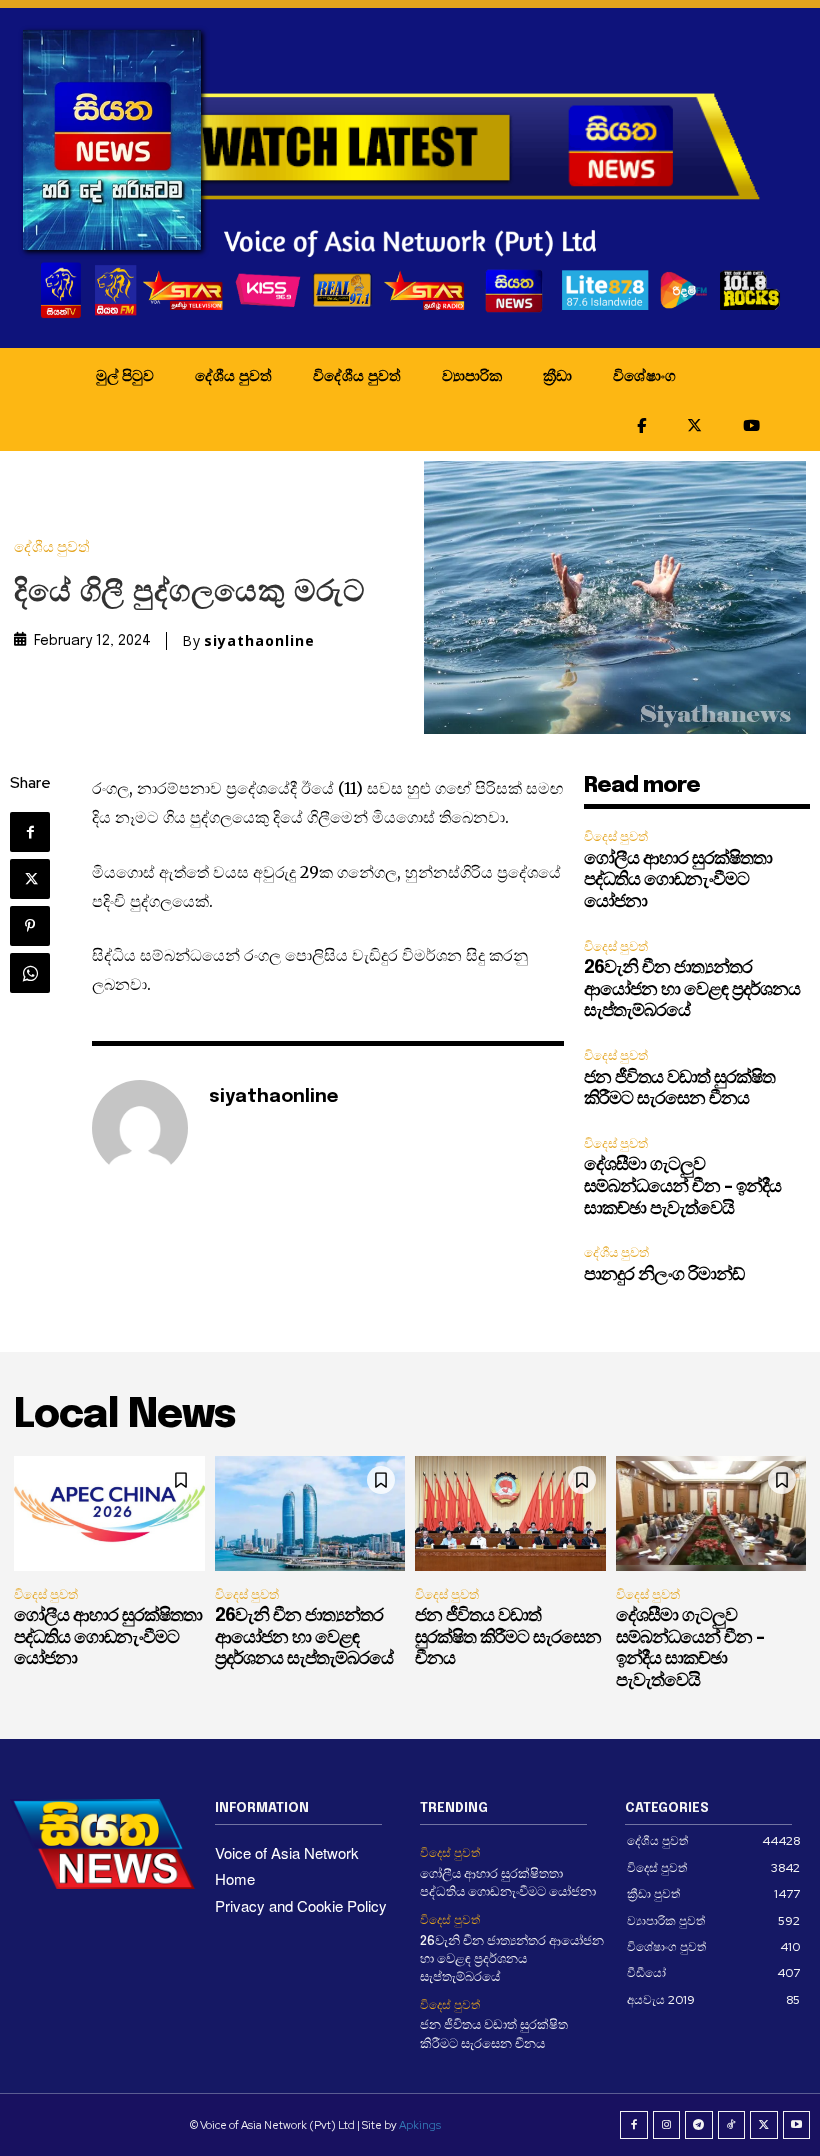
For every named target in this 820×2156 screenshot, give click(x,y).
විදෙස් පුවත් (616, 836)
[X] (30, 879)
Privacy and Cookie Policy (301, 1905)
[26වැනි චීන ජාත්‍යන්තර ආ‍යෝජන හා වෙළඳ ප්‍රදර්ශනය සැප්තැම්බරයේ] (310, 1513)
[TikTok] (732, 2125)
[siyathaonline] (140, 1128)
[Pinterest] (30, 926)
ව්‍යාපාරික (472, 375)
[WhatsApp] (30, 973)
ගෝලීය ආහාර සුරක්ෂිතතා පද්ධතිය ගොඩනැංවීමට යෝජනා (678, 880)
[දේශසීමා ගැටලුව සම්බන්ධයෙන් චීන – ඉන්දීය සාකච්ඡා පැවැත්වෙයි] (711, 1513)
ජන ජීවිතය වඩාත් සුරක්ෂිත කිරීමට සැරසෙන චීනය (508, 1637)
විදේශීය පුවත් (357, 375)
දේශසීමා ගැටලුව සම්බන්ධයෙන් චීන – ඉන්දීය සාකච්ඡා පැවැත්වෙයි (682, 1186)
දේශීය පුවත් (233, 375)
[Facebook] (30, 832)
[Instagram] (667, 2125)
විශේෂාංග (644, 375)
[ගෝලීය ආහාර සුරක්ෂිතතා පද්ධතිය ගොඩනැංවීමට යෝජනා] (109, 1513)
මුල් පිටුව (125, 375)
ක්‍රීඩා (557, 375)
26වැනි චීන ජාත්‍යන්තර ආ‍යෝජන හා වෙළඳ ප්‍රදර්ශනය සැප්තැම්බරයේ (692, 989)
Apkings (420, 2125)
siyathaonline (259, 641)
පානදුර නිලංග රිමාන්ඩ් (664, 1275)
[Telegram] (699, 2125)
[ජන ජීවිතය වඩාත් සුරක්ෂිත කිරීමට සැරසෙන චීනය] (510, 1513)
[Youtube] (797, 2125)
